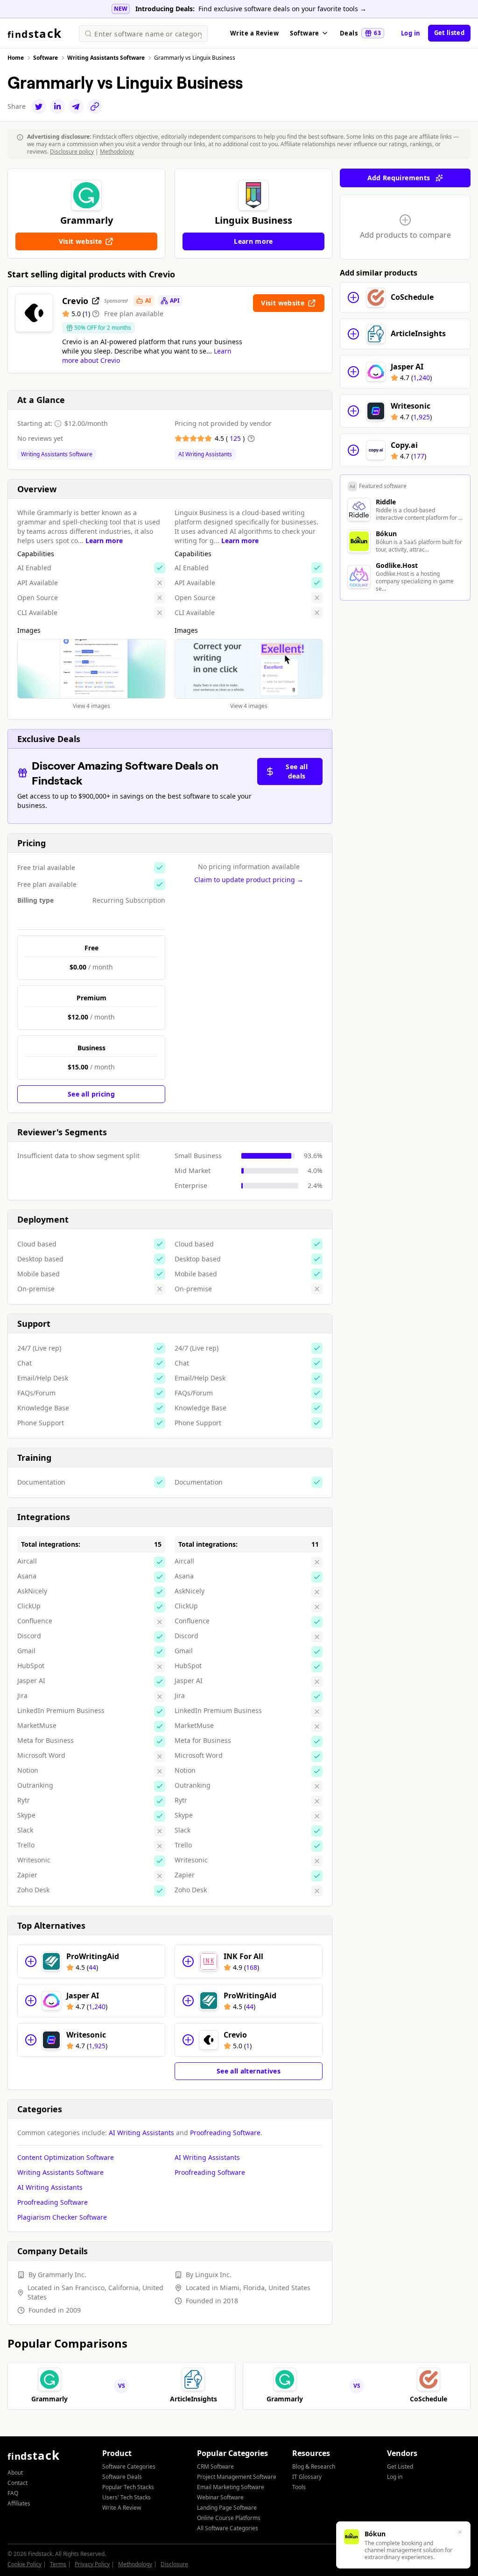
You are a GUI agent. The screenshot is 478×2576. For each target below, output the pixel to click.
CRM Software (215, 2466)
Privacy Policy (92, 2564)
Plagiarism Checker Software (62, 2217)
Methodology (117, 152)
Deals (360, 33)
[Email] (76, 106)
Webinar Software (220, 2497)
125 (236, 438)
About (15, 2473)
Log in (411, 33)
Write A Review (122, 2508)
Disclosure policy (72, 152)
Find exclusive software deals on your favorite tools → (282, 9)
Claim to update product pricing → (249, 880)
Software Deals (122, 2477)
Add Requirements (399, 178)
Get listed (449, 33)
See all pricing (91, 1094)
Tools (299, 2487)
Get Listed (400, 2466)
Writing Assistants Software (57, 454)
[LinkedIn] (57, 106)
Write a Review (254, 33)
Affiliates (19, 2503)
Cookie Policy (25, 2564)
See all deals (296, 771)
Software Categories (129, 2466)
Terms (58, 2564)
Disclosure (174, 2564)
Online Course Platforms (229, 2518)
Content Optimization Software (66, 2157)
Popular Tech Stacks (128, 2487)
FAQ (13, 2493)
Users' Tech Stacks (127, 2497)
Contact (18, 2483)
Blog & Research (314, 2466)
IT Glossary (307, 2477)
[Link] (95, 106)
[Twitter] (39, 106)
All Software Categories (228, 2528)
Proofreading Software (225, 2133)
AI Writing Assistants (205, 454)
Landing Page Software (227, 2508)
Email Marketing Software (231, 2487)
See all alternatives (249, 2071)
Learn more (104, 541)
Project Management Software (237, 2477)
